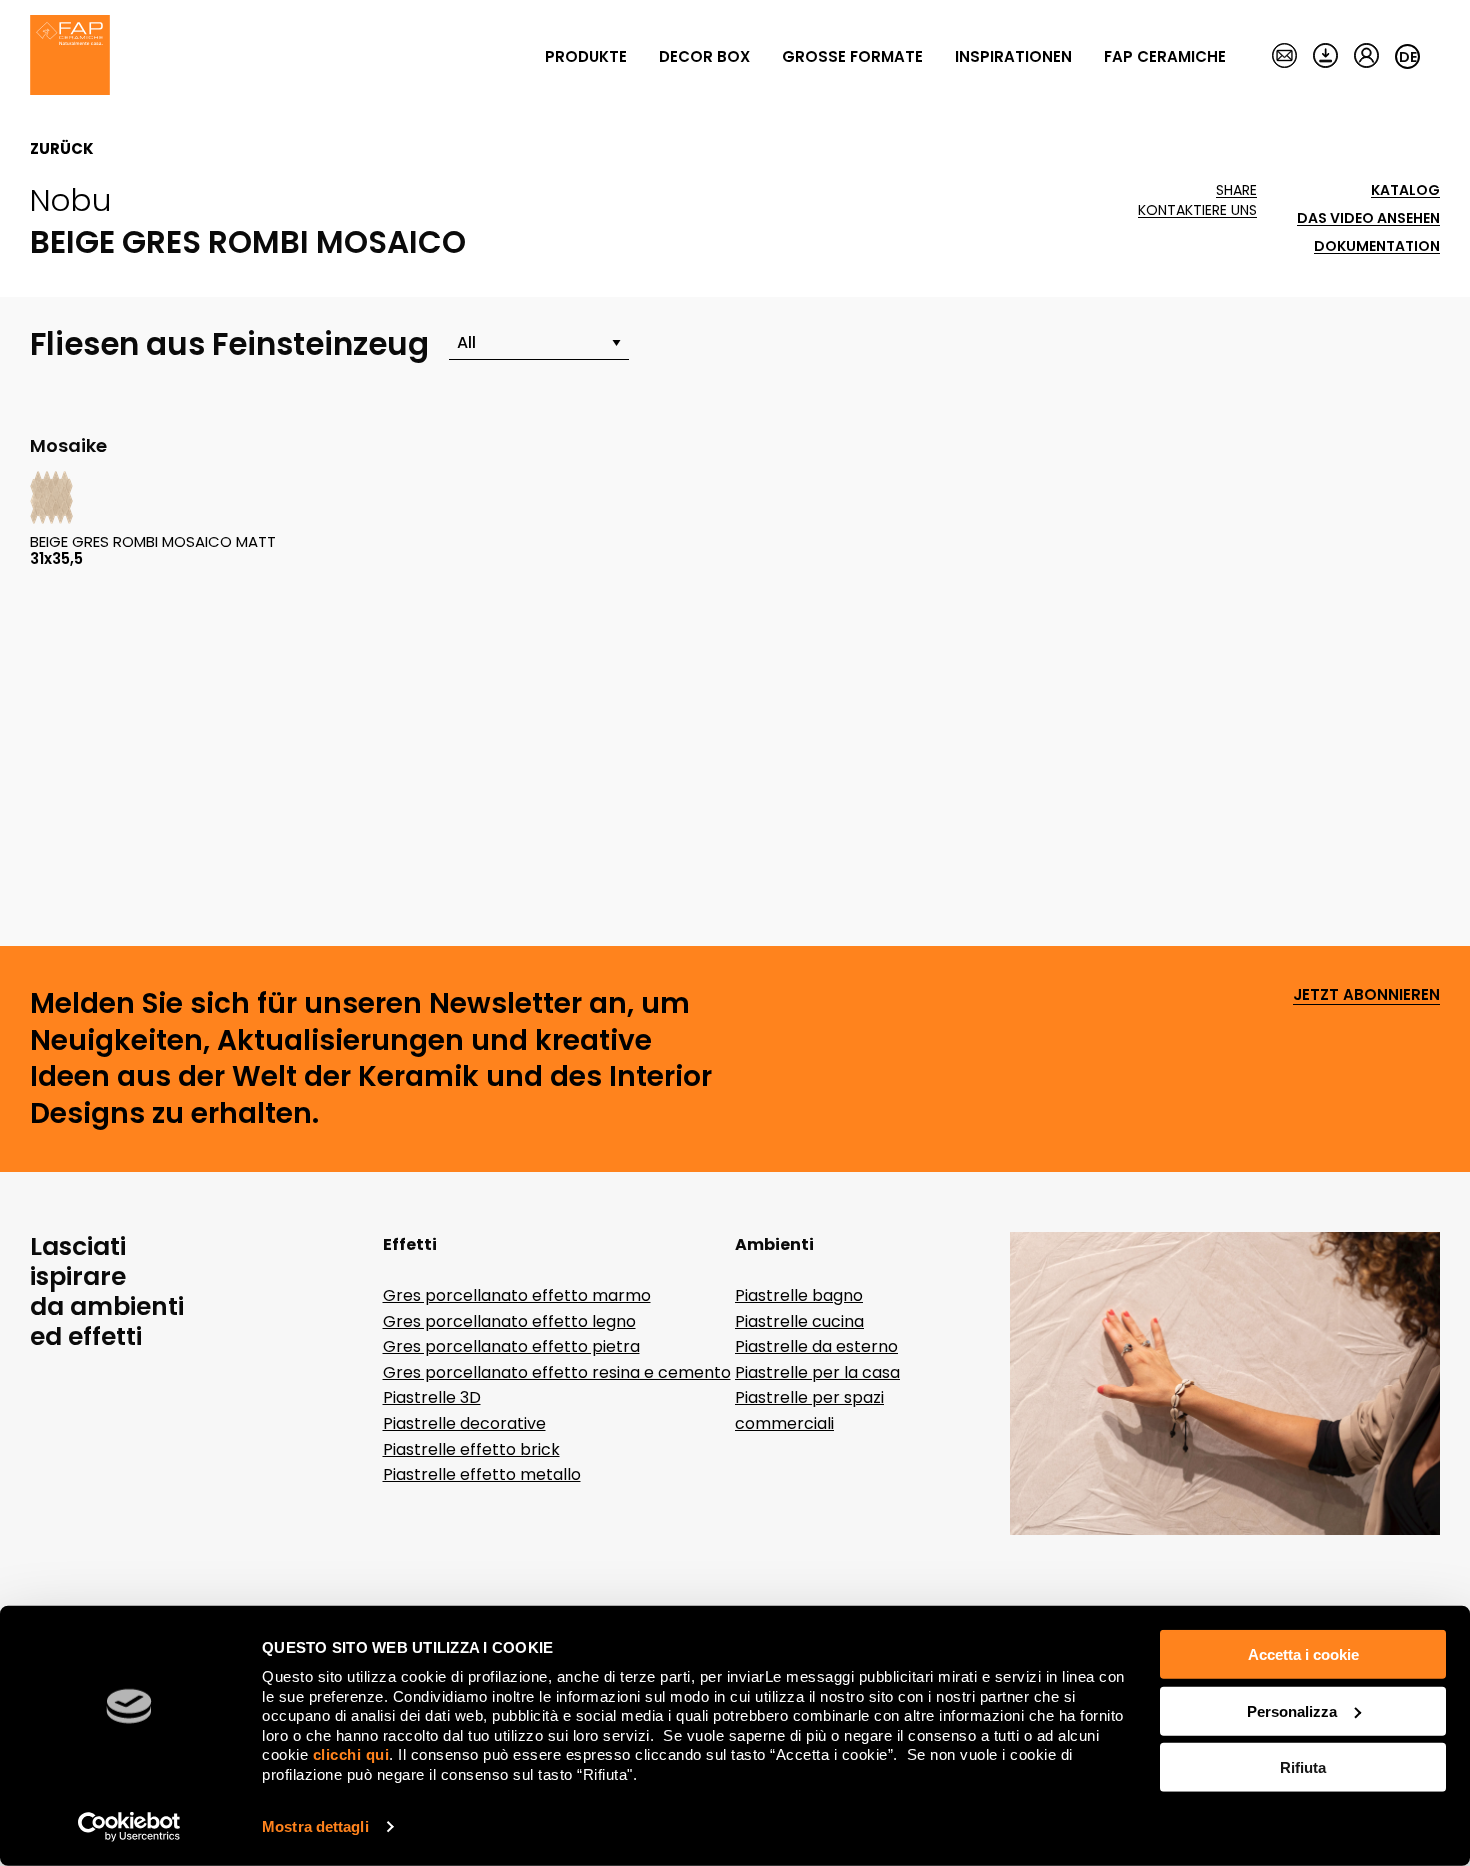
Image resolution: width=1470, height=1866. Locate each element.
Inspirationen (1013, 56)
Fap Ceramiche (1165, 56)
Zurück (62, 149)
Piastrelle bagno (799, 1295)
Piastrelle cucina (799, 1321)
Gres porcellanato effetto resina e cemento (557, 1372)
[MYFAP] (1366, 57)
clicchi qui (351, 1754)
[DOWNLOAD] (1325, 57)
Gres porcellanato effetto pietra (511, 1346)
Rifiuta (1303, 1767)
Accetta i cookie (1303, 1654)
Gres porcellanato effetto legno (509, 1321)
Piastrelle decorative (464, 1423)
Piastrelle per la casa (817, 1372)
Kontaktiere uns (1197, 210)
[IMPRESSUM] (1284, 57)
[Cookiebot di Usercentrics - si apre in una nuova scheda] (129, 1827)
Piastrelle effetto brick (471, 1449)
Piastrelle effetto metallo (482, 1474)
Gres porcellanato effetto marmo (517, 1295)
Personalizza (1292, 1710)
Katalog (1405, 190)
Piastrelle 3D (432, 1397)
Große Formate (852, 56)
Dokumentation (1377, 246)
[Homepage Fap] (70, 57)
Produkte (586, 56)
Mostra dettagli (315, 1826)
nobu (70, 200)
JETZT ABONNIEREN (1366, 995)
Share (1236, 190)
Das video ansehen (1368, 218)
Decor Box (704, 56)
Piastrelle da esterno (816, 1346)
